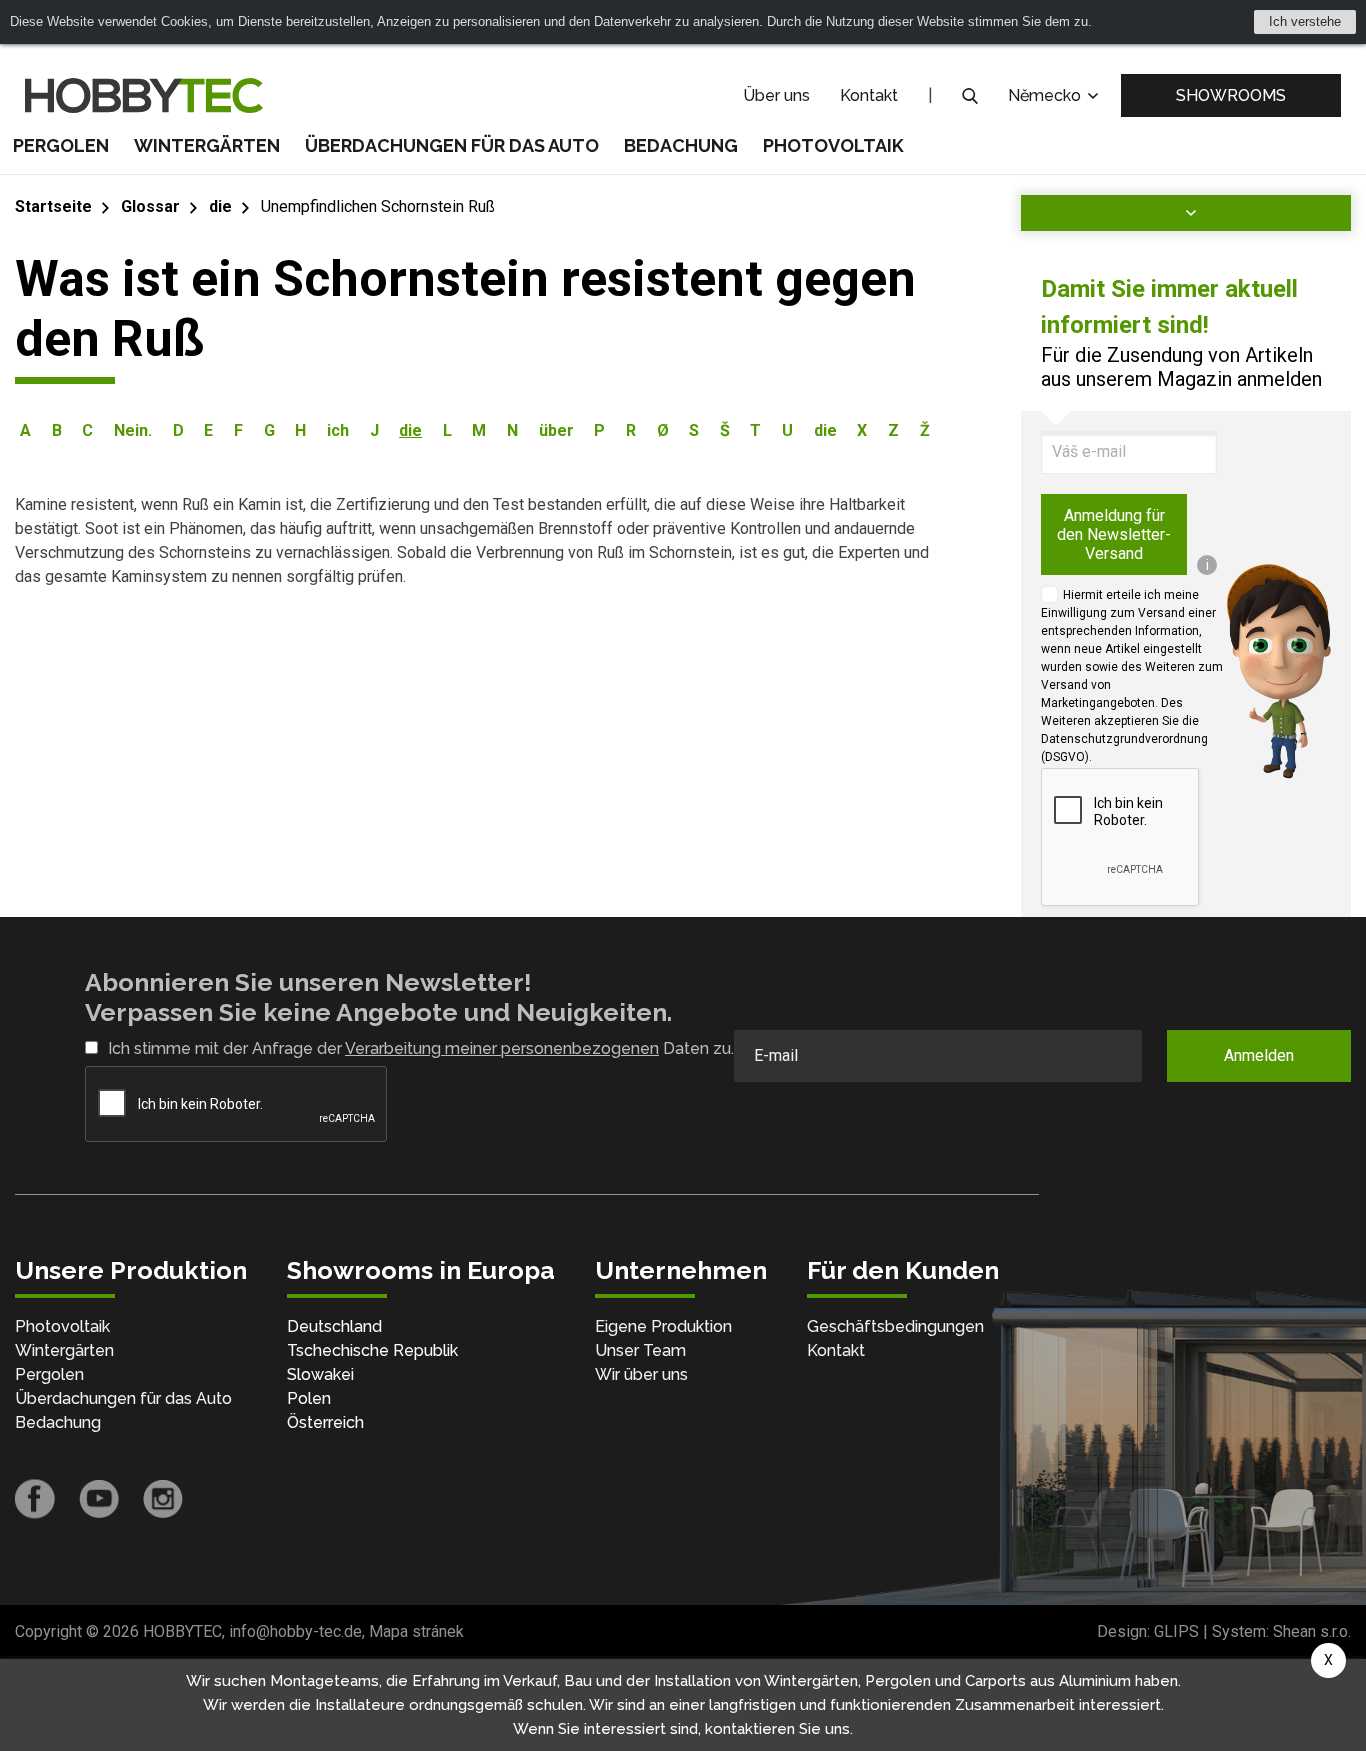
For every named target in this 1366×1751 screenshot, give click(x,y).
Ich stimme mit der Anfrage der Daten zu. (421, 1048)
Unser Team (640, 1350)
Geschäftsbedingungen (895, 1326)
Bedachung (681, 145)
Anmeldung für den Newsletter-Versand (1114, 534)
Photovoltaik (833, 145)
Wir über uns (641, 1374)
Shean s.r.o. (1312, 1631)
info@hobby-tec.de (295, 1631)
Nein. (133, 430)
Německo (1046, 95)
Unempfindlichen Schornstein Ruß (378, 206)
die (220, 206)
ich (338, 430)
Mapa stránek (416, 1631)
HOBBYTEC (182, 1631)
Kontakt (869, 95)
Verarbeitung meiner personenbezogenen (502, 1048)
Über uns (776, 95)
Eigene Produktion (663, 1326)
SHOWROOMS (1231, 95)
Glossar (150, 206)
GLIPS (1176, 1631)
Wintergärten (207, 145)
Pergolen (61, 145)
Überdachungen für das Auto (452, 145)
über (556, 430)
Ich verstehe (1305, 21)
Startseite (53, 206)
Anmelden (1259, 1055)
